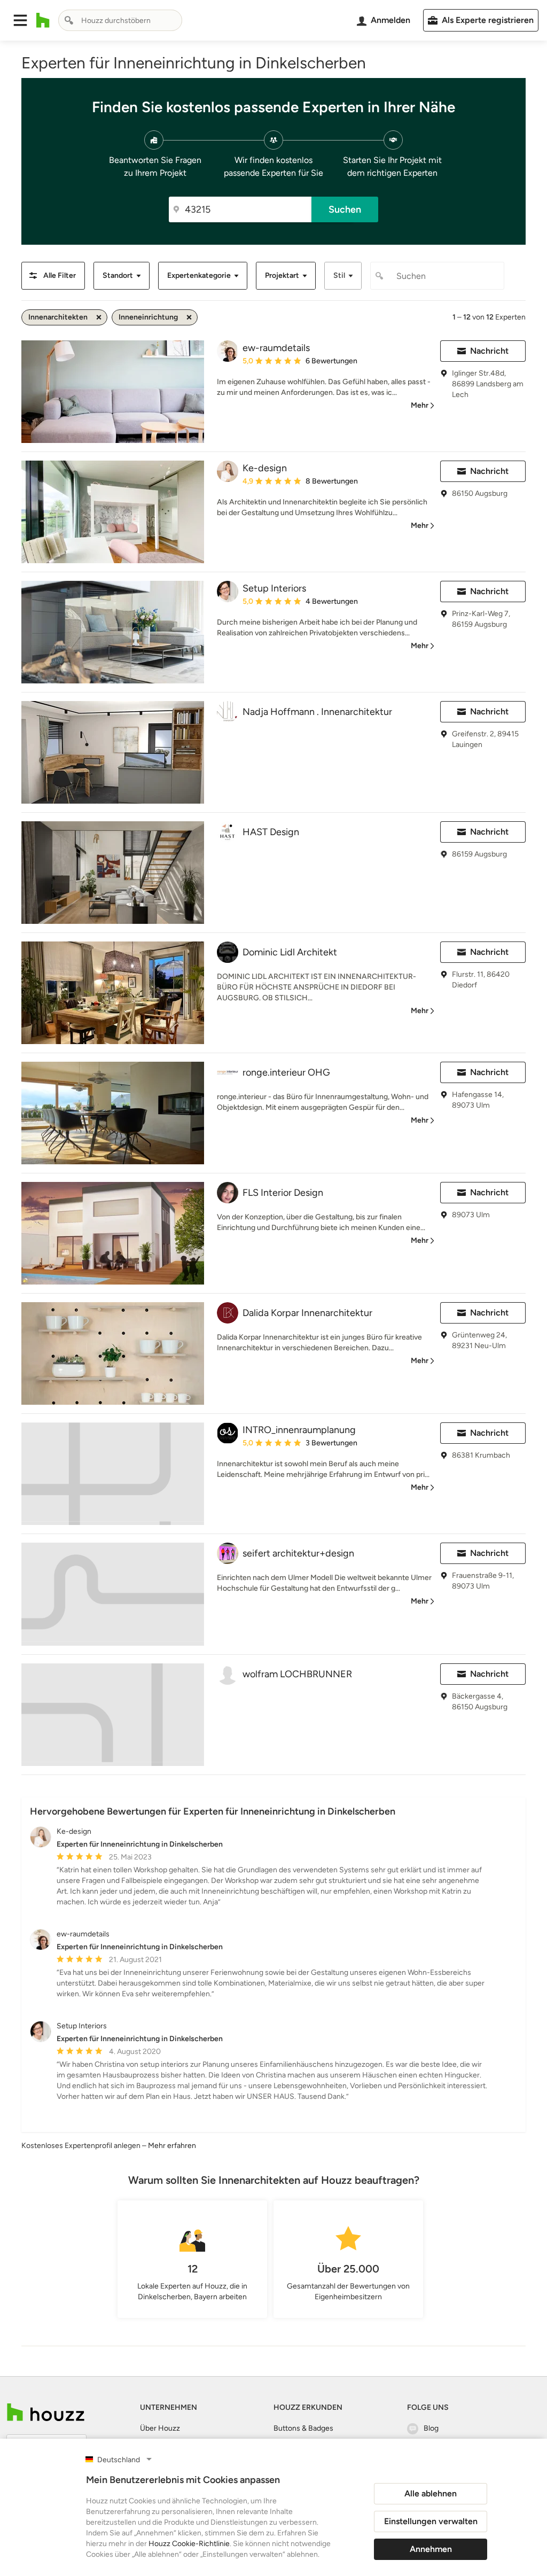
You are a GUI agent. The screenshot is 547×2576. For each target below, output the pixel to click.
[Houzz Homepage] (43, 20)
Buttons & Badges (303, 2428)
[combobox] (120, 20)
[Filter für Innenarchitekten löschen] (99, 317)
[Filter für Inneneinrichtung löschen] (189, 317)
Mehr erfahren (172, 2146)
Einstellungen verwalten (431, 2521)
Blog (431, 2428)
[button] (20, 20)
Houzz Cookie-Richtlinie (189, 2544)
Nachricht (489, 351)
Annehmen (431, 2549)
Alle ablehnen (431, 2493)
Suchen (345, 209)
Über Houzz (160, 2428)
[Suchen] (69, 20)
